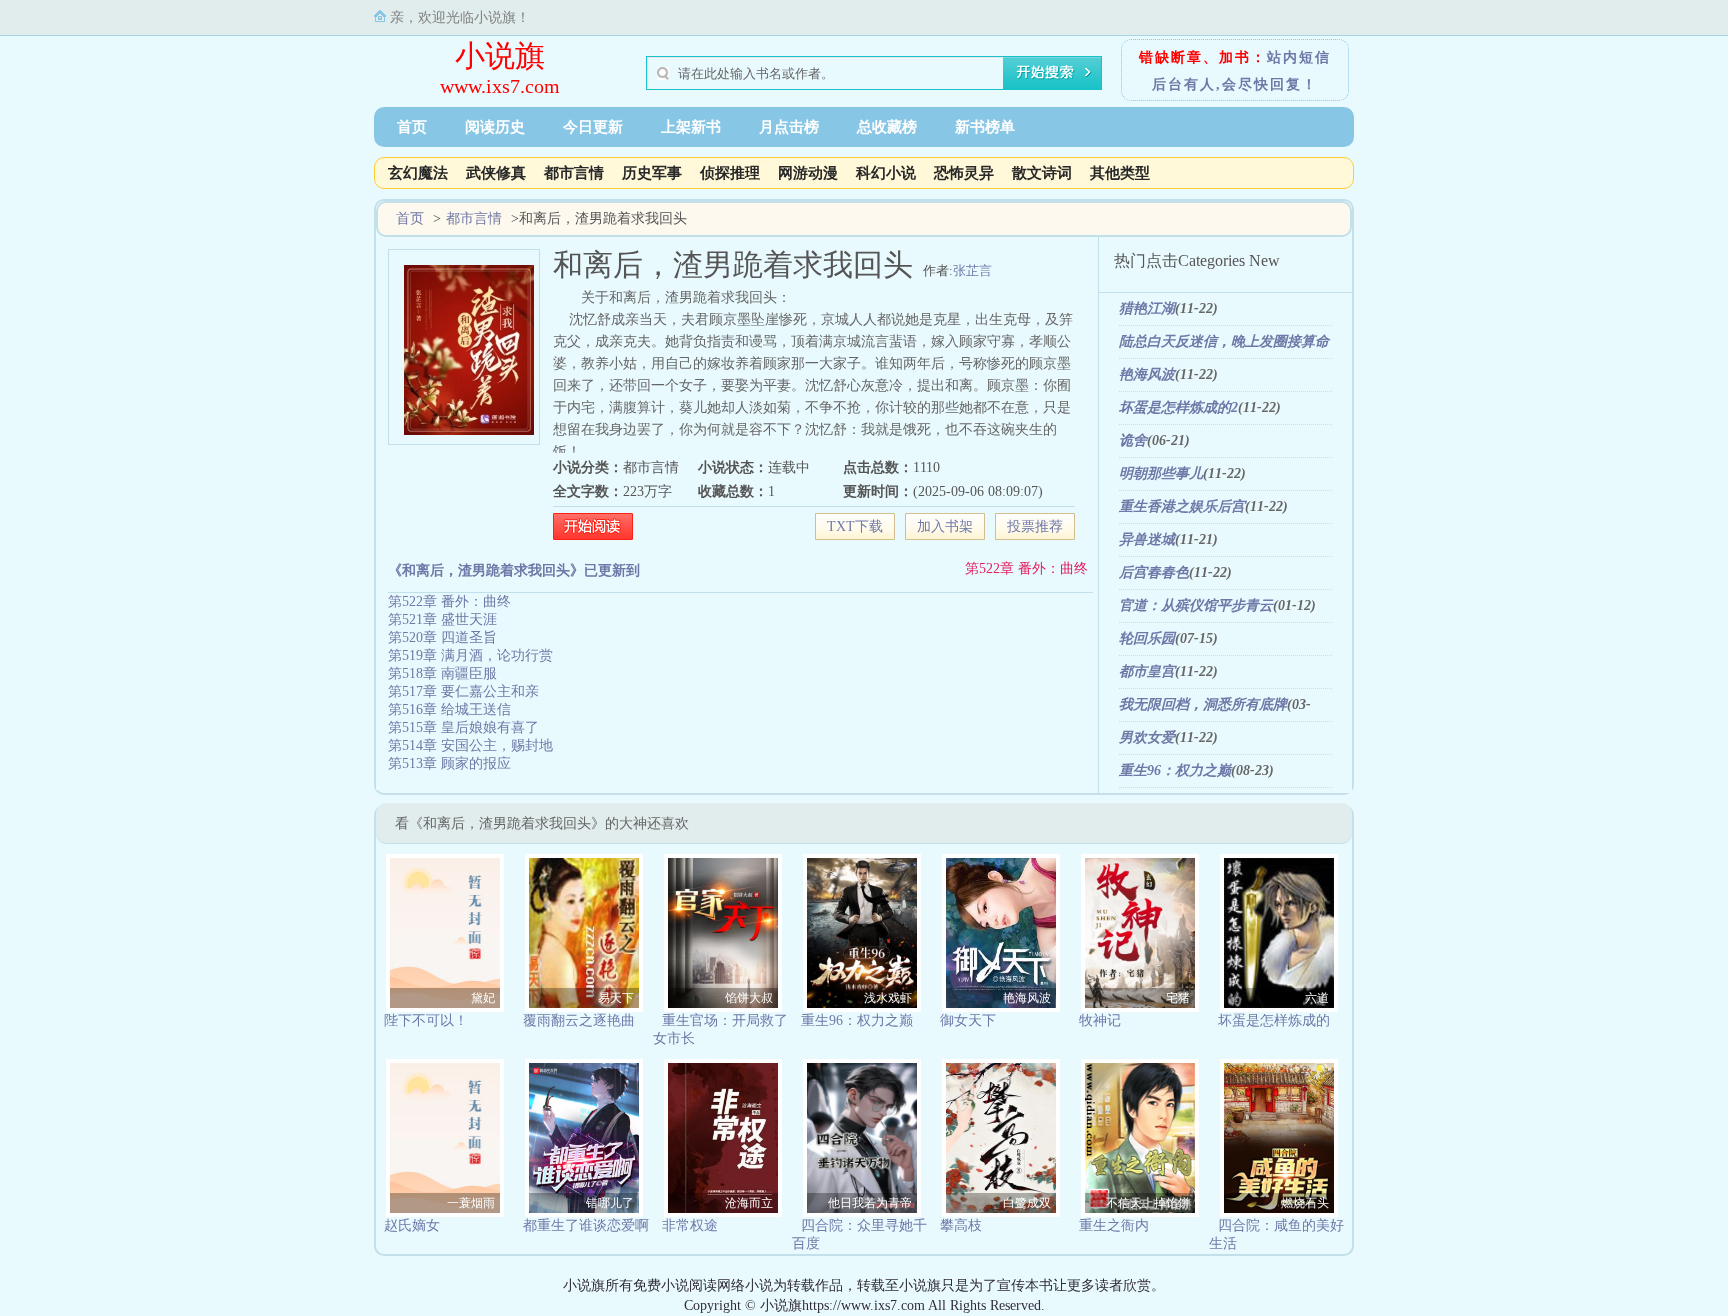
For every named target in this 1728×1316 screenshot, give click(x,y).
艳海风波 (1147, 374)
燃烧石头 (1305, 1203)
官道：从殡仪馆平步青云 (1196, 605)
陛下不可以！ (426, 1020)
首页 (412, 127)
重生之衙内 (1114, 1225)
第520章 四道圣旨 (442, 637)
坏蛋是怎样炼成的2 (1178, 407)
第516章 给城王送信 (449, 709)
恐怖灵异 (964, 173)
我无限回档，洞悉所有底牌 (1203, 704)
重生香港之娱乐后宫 (1182, 506)
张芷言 (972, 270)
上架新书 (691, 127)
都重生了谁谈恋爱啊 (586, 1225)
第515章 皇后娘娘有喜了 (463, 727)
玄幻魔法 (418, 173)
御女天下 (968, 1020)
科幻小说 (886, 173)
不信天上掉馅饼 (1148, 1203)
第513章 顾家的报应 (449, 763)
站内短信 (1299, 57)
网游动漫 (808, 173)
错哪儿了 (610, 1203)
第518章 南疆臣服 (442, 673)
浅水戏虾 (888, 998)
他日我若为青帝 (870, 1203)
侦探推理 (730, 173)
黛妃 (483, 998)
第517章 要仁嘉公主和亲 (463, 691)
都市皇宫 (1147, 671)
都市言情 (574, 173)
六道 (1317, 998)
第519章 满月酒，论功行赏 (470, 655)
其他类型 (1120, 173)
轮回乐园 (1147, 638)
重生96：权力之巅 (1175, 770)
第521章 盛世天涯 (442, 619)
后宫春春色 (1154, 572)
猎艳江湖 (1147, 308)
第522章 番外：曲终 (1026, 568)
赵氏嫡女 (412, 1225)
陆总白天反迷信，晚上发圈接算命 (1224, 341)
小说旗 (500, 55)
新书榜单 (985, 127)
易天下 (616, 998)
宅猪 (1178, 998)
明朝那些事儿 (1161, 473)
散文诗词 (1042, 173)
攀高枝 (961, 1225)
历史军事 (652, 173)
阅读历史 (495, 127)
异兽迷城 (1147, 539)
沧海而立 (749, 1203)
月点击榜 (789, 127)
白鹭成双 (1027, 1203)
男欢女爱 (1147, 737)
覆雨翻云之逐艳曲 (579, 1020)
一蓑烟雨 (471, 1203)
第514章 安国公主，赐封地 (470, 745)
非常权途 (690, 1225)
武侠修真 (496, 173)
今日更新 (593, 127)
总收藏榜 (887, 127)
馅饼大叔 (749, 998)
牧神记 (1100, 1020)
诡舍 (1133, 440)
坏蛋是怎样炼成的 (1274, 1020)
